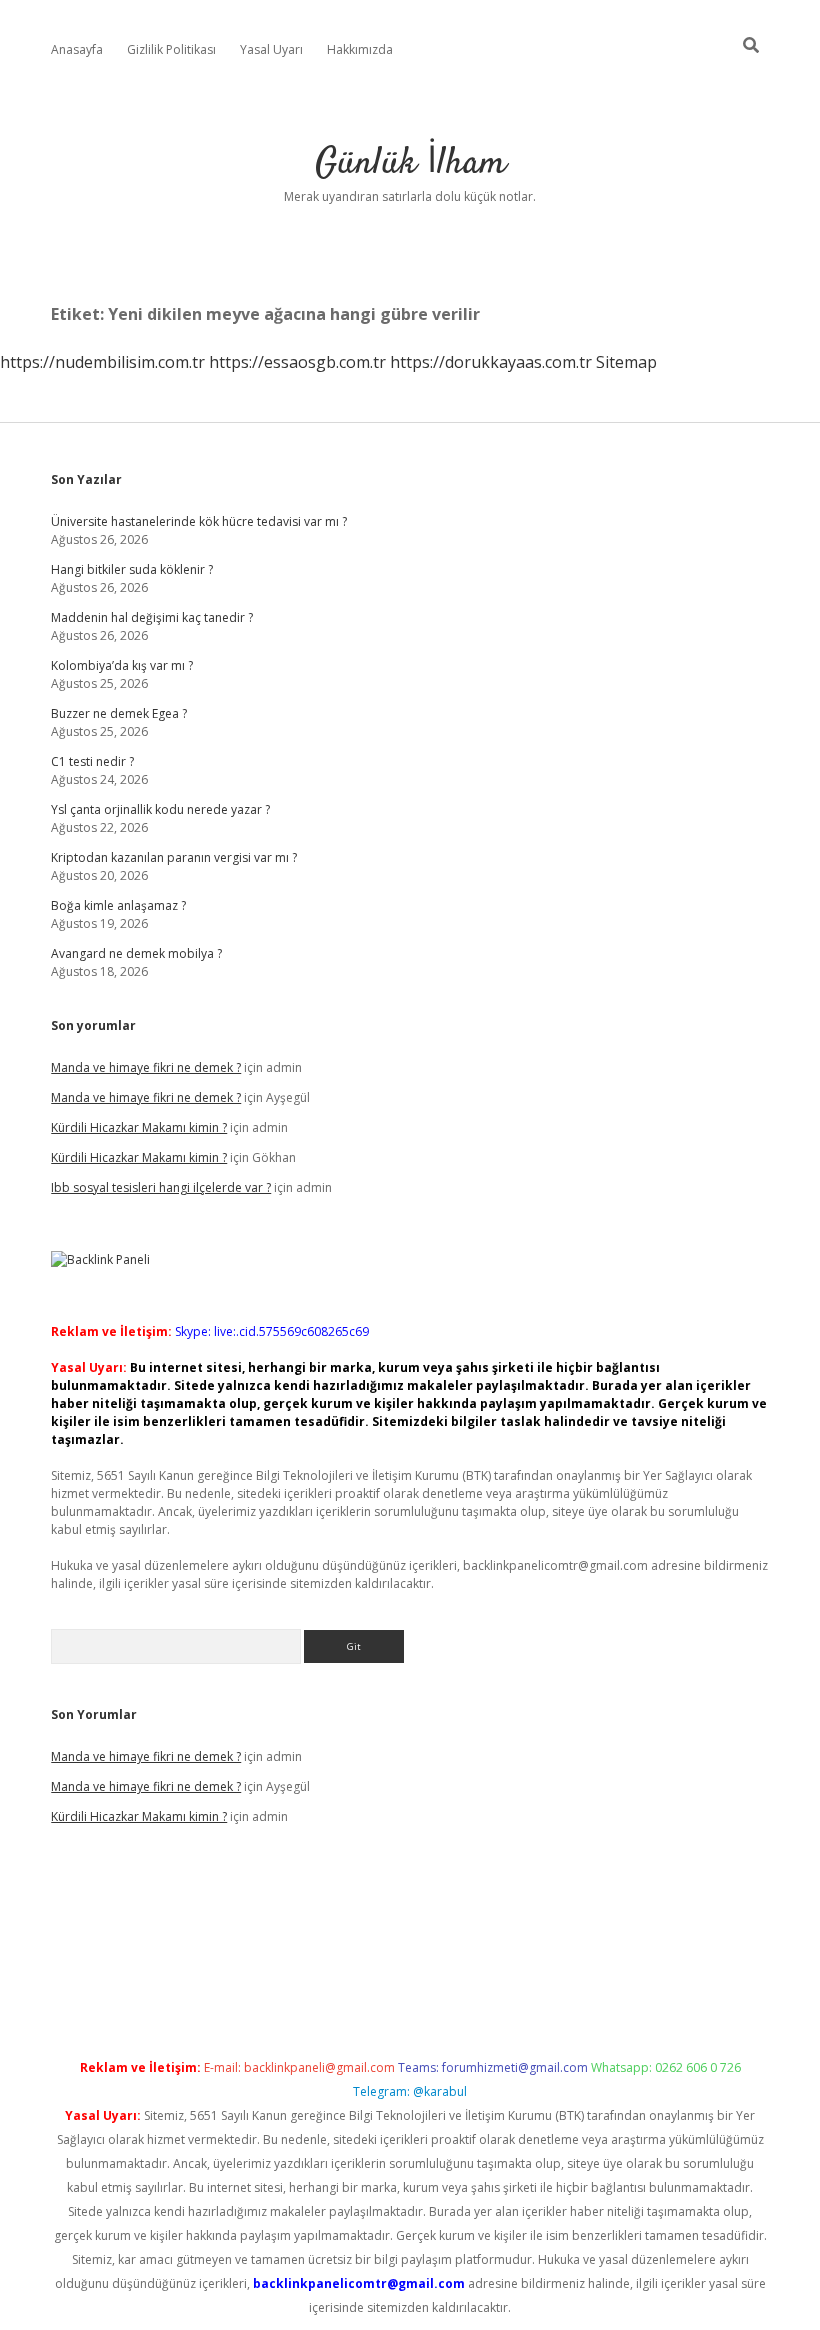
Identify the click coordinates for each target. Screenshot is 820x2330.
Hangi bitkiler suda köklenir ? (132, 569)
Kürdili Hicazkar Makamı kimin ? (139, 1127)
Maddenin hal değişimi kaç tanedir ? (152, 617)
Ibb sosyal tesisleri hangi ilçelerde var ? (161, 1187)
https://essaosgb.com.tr (297, 362)
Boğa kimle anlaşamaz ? (118, 905)
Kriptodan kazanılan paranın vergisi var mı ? (174, 857)
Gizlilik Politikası (171, 49)
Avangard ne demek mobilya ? (136, 953)
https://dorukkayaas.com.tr (491, 362)
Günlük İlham (410, 163)
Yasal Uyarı (271, 49)
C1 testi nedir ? (92, 761)
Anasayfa (77, 49)
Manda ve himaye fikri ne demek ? (146, 1067)
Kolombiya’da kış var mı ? (122, 665)
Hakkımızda (360, 49)
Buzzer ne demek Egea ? (119, 713)
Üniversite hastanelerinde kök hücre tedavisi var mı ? (199, 521)
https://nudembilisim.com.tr (102, 362)
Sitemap (626, 362)
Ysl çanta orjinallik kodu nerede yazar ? (160, 809)
